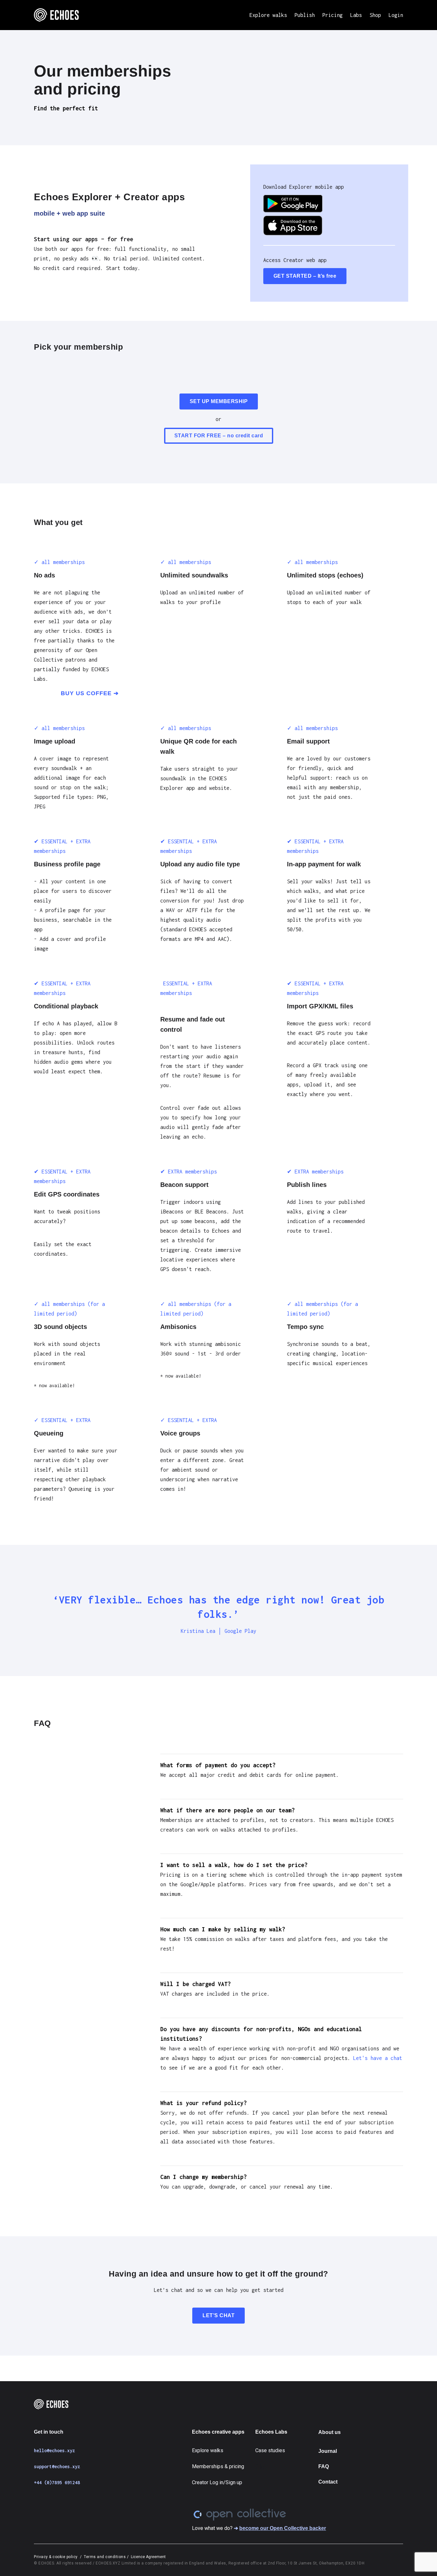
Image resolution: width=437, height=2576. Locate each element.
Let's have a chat (378, 2058)
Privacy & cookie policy (56, 2557)
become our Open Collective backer (283, 2528)
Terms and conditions (105, 2557)
